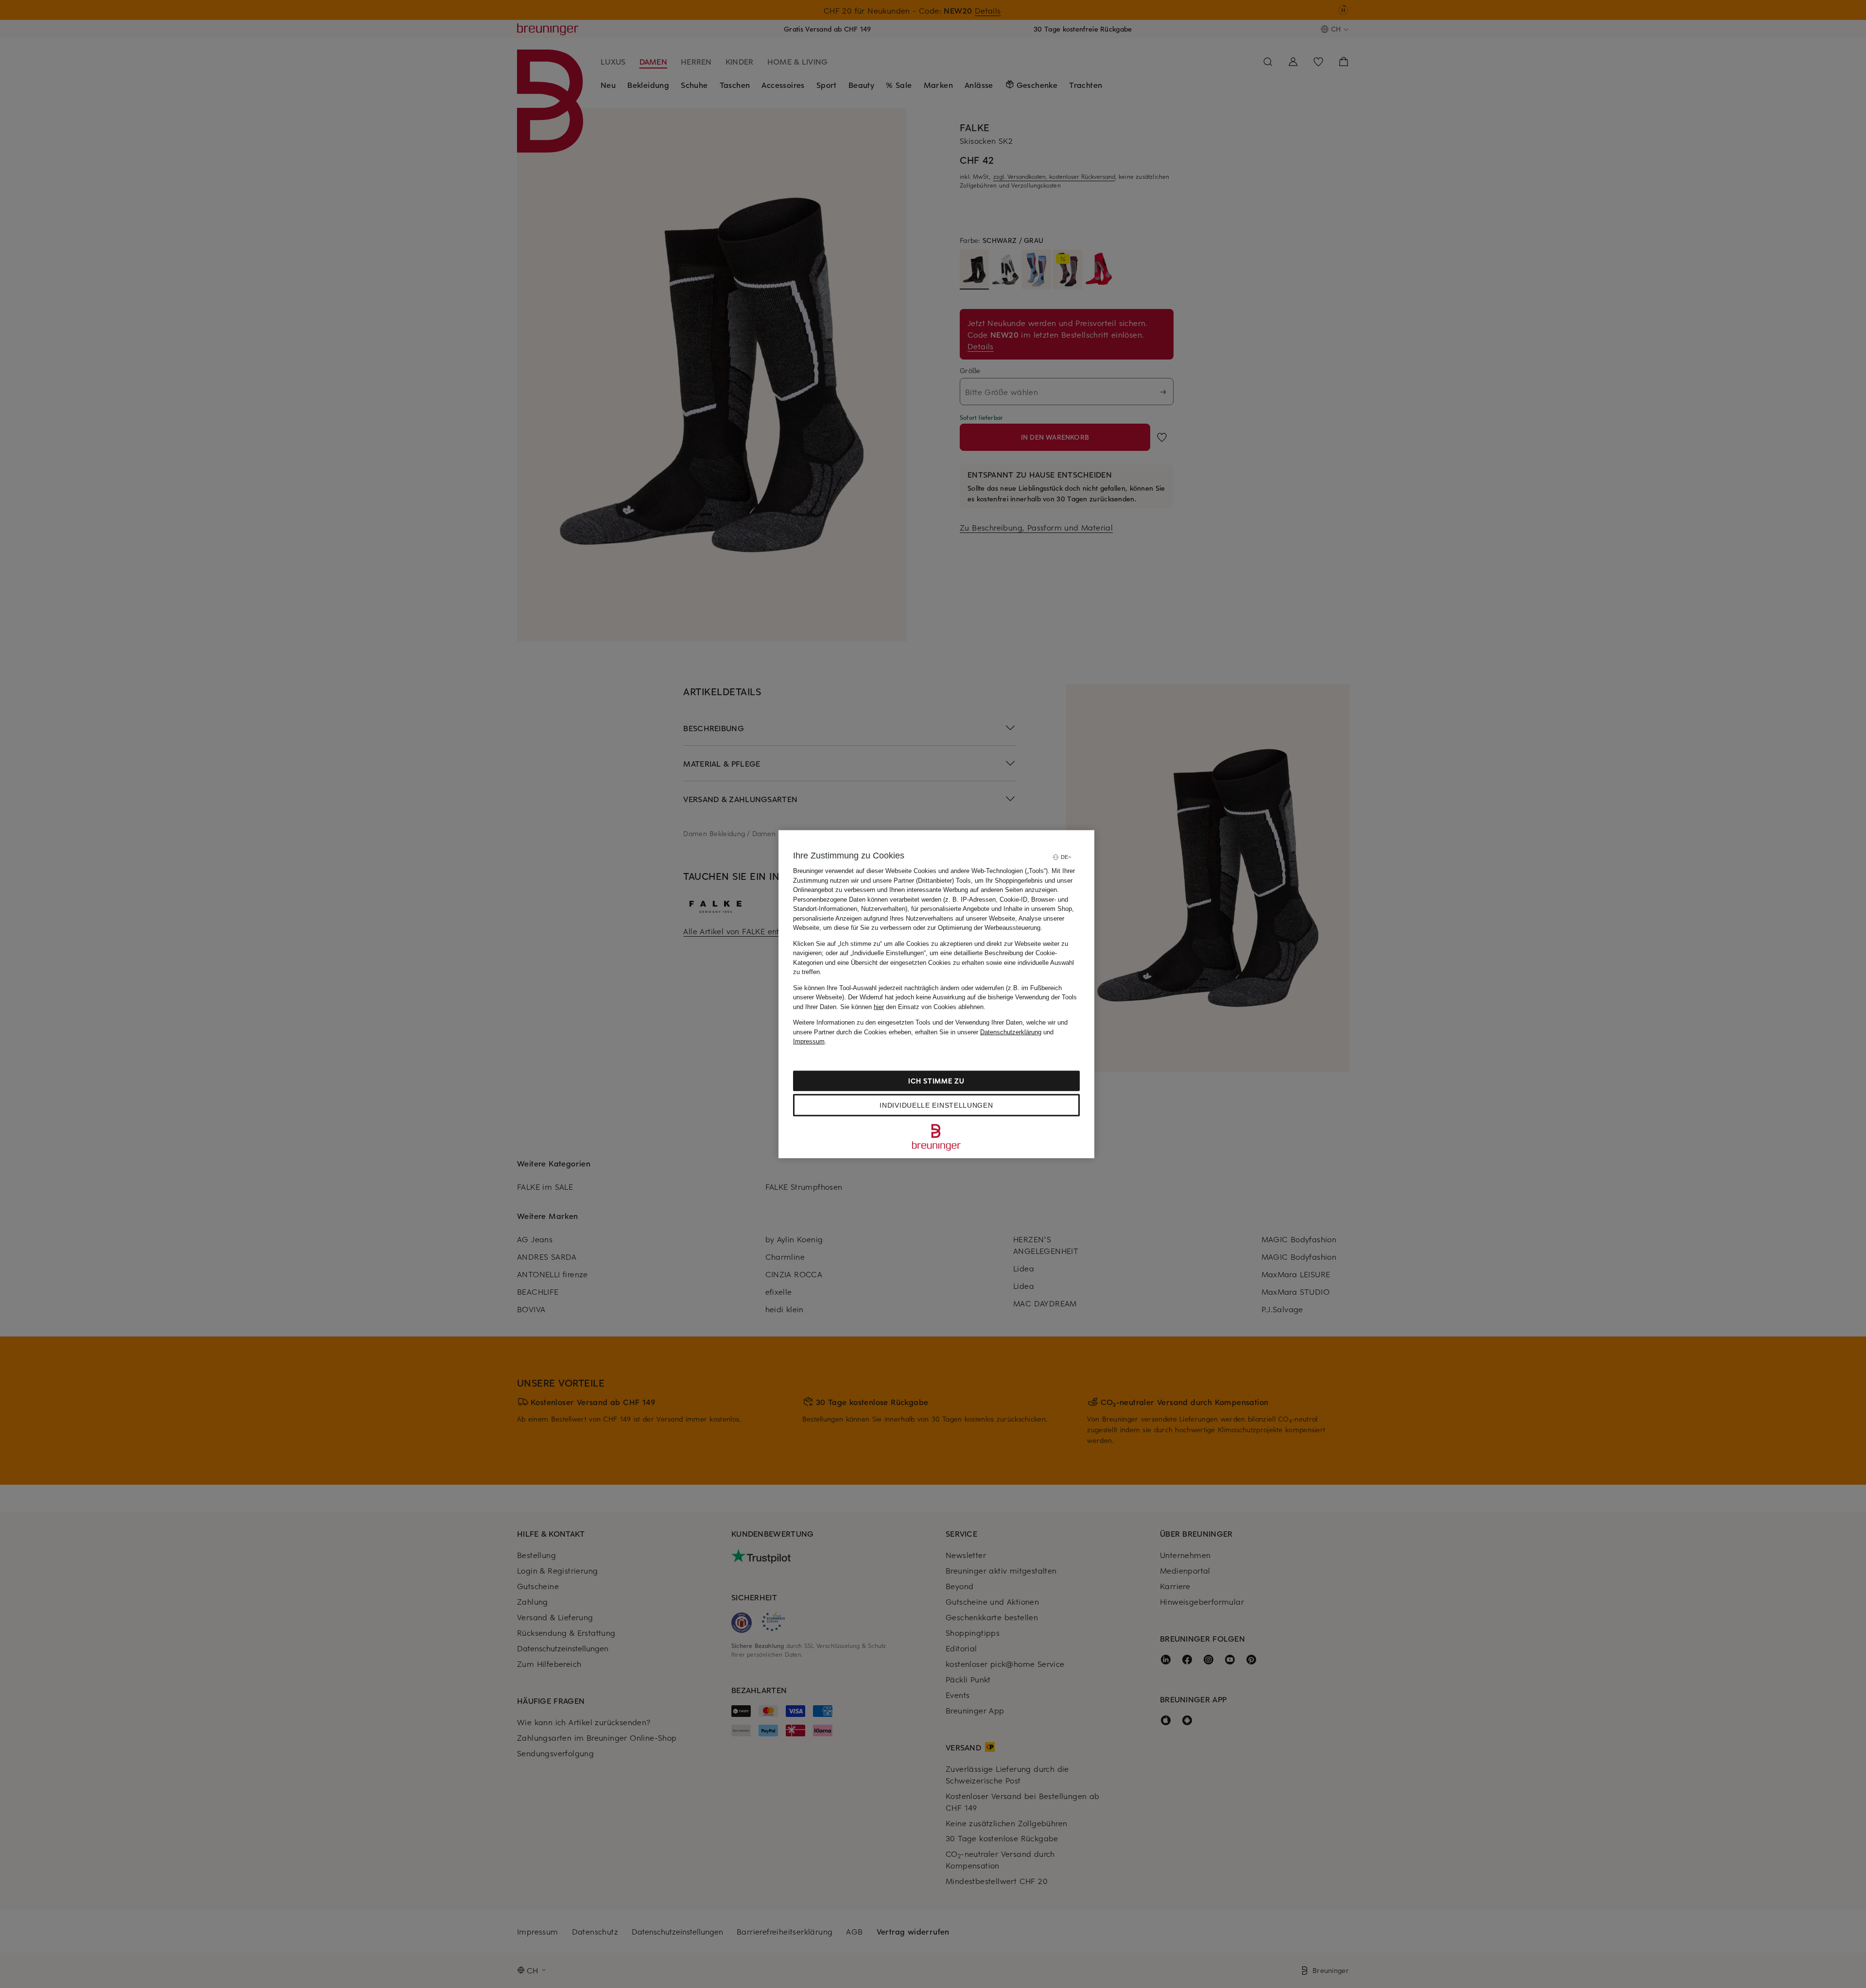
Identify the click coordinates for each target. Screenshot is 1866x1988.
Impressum (809, 1041)
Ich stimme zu (936, 1080)
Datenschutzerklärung (1011, 1032)
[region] (936, 994)
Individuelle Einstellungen (936, 1105)
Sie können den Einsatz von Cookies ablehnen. (913, 1006)
